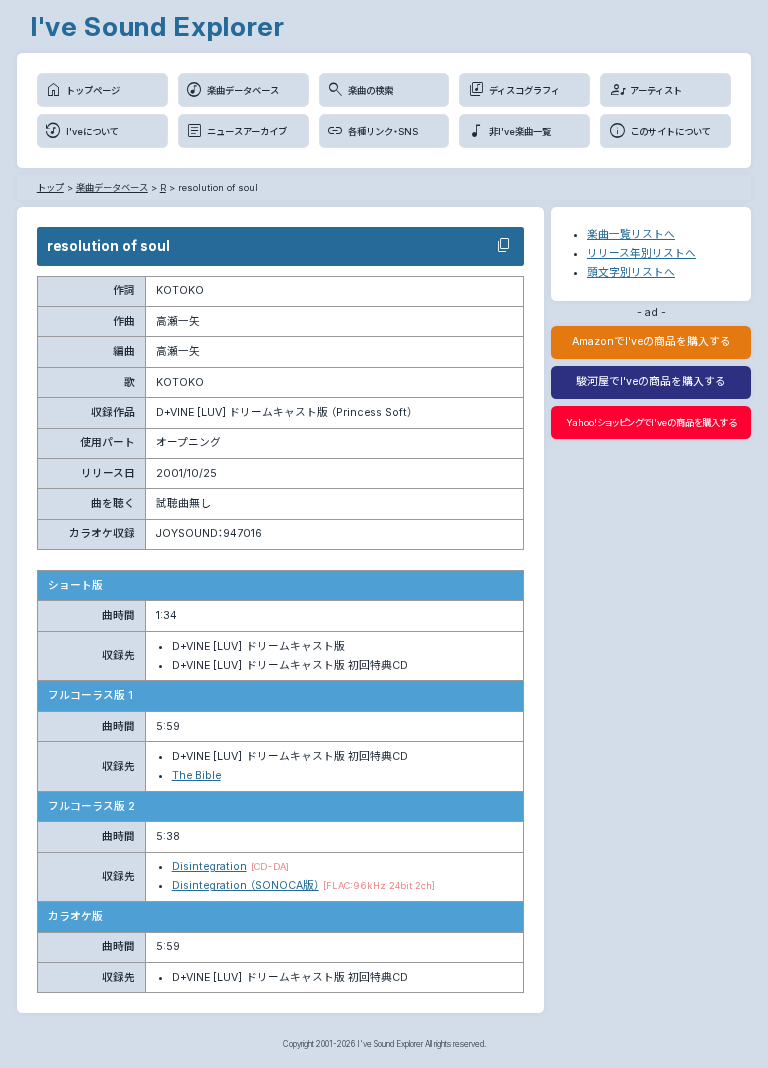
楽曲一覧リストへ (631, 234)
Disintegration (209, 866)
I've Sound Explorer (157, 26)
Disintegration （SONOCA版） (245, 885)
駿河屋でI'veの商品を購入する (651, 381)
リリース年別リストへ (641, 253)
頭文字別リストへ (631, 272)
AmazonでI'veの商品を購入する (651, 341)
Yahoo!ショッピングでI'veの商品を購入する (651, 422)
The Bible (196, 775)
